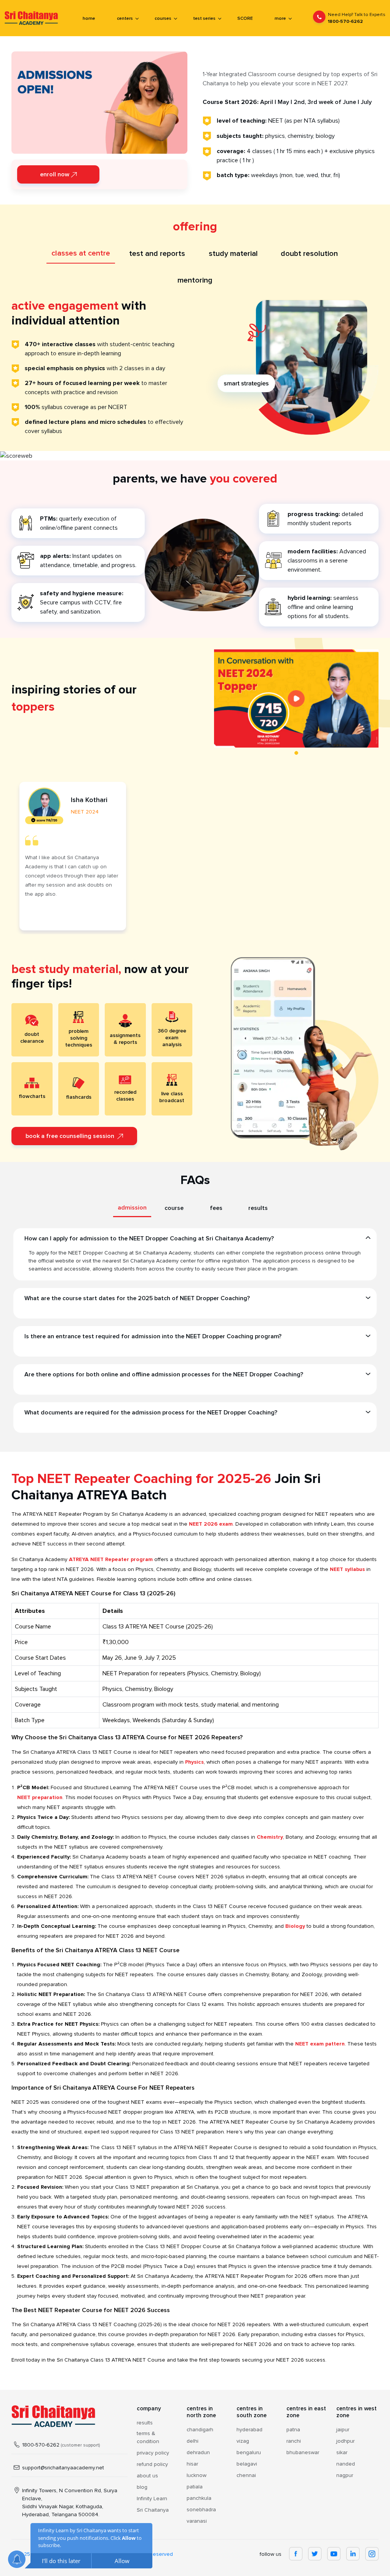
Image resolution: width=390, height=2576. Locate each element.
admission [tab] (132, 1208)
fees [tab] (216, 1208)
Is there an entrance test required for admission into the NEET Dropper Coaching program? (153, 1336)
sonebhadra (201, 2510)
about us (147, 2476)
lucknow (197, 2475)
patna (293, 2430)
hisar (192, 2464)
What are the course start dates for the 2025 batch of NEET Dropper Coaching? (137, 1298)
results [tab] (258, 1208)
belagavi (247, 2464)
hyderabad (249, 2430)
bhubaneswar (303, 2452)
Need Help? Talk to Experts (357, 18)
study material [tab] (233, 254)
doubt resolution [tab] (309, 254)
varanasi (197, 2521)
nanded (346, 2464)
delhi (193, 2441)
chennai (246, 2475)
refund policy (152, 2464)
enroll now (55, 174)
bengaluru (249, 2452)
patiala (195, 2487)
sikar (342, 2452)
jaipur (343, 2430)
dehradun (198, 2452)
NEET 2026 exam (211, 1524)
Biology (295, 1926)
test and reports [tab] (157, 254)
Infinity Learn (152, 2498)
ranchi (294, 2441)
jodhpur (345, 2441)
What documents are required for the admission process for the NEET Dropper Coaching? (151, 1413)
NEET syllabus (347, 1569)
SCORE (245, 18)
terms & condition (148, 2437)
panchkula (199, 2498)
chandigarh (200, 2430)
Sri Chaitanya (153, 2510)
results (145, 2423)
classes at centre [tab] (81, 253)
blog (142, 2487)
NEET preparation (40, 1797)
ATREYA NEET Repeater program (111, 1559)
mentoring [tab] (195, 280)
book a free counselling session (71, 1136)
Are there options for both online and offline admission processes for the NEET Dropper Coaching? (164, 1374)
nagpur (345, 2475)
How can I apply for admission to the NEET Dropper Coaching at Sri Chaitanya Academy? (149, 1238)
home (89, 18)
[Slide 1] (296, 753)
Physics (194, 1762)
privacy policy (153, 2453)
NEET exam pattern (320, 2044)
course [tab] (174, 1208)
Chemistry (270, 1837)
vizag (243, 2441)
